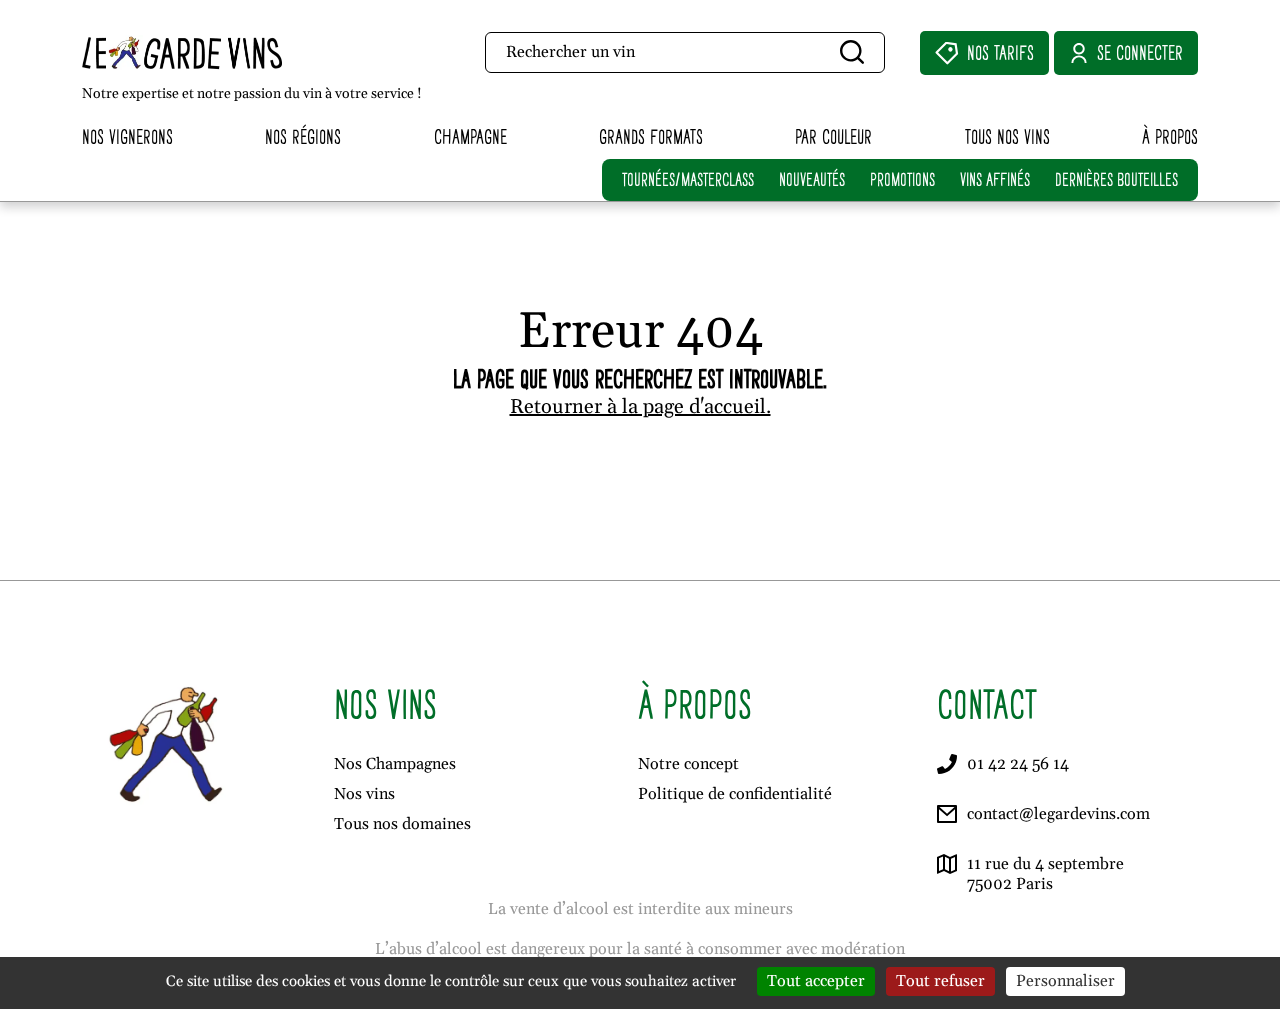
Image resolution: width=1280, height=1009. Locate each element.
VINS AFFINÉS (995, 179)
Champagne (470, 136)
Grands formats (651, 136)
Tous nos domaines (402, 824)
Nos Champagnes (395, 764)
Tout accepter (816, 981)
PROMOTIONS (902, 179)
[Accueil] (219, 52)
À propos (1170, 136)
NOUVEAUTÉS (812, 179)
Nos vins (364, 794)
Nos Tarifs (1000, 52)
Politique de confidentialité (735, 794)
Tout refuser (940, 981)
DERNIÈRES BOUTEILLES (1116, 179)
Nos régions (303, 136)
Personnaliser (1065, 981)
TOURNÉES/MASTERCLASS (688, 179)
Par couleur (833, 136)
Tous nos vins (1007, 136)
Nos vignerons (127, 136)
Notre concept (688, 764)
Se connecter (1140, 52)
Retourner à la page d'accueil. (640, 407)
